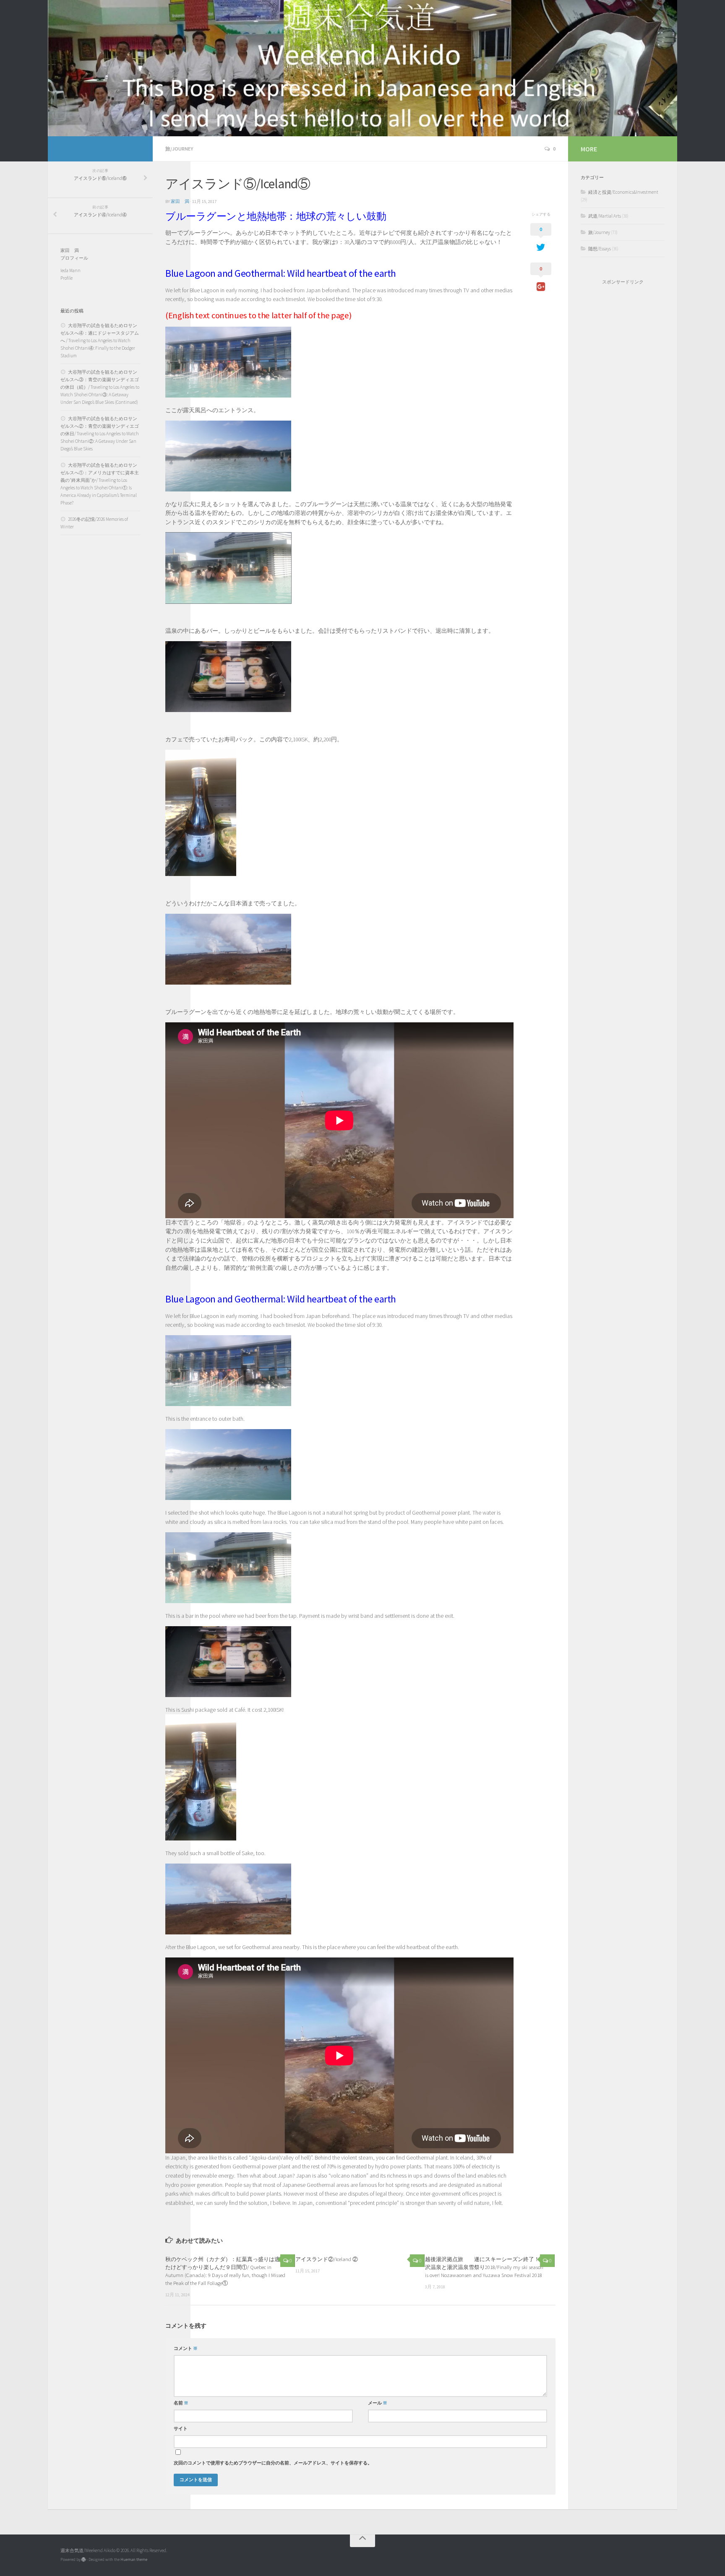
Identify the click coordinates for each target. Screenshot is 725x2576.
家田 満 (180, 201)
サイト (181, 2429)
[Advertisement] (623, 426)
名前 (181, 2403)
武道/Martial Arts (605, 216)
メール (378, 2403)
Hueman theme (134, 2559)
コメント (186, 2349)
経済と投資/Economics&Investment (623, 192)
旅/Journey (179, 149)
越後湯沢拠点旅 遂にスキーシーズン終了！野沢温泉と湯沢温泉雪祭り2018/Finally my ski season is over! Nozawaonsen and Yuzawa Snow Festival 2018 (485, 2267)
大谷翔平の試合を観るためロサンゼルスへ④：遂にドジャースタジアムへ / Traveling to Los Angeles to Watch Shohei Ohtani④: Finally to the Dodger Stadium (100, 341)
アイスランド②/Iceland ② (327, 2259)
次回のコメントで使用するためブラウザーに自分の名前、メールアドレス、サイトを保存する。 (273, 2463)
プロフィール (74, 258)
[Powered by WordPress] (83, 2560)
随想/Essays (600, 249)
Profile (67, 278)
